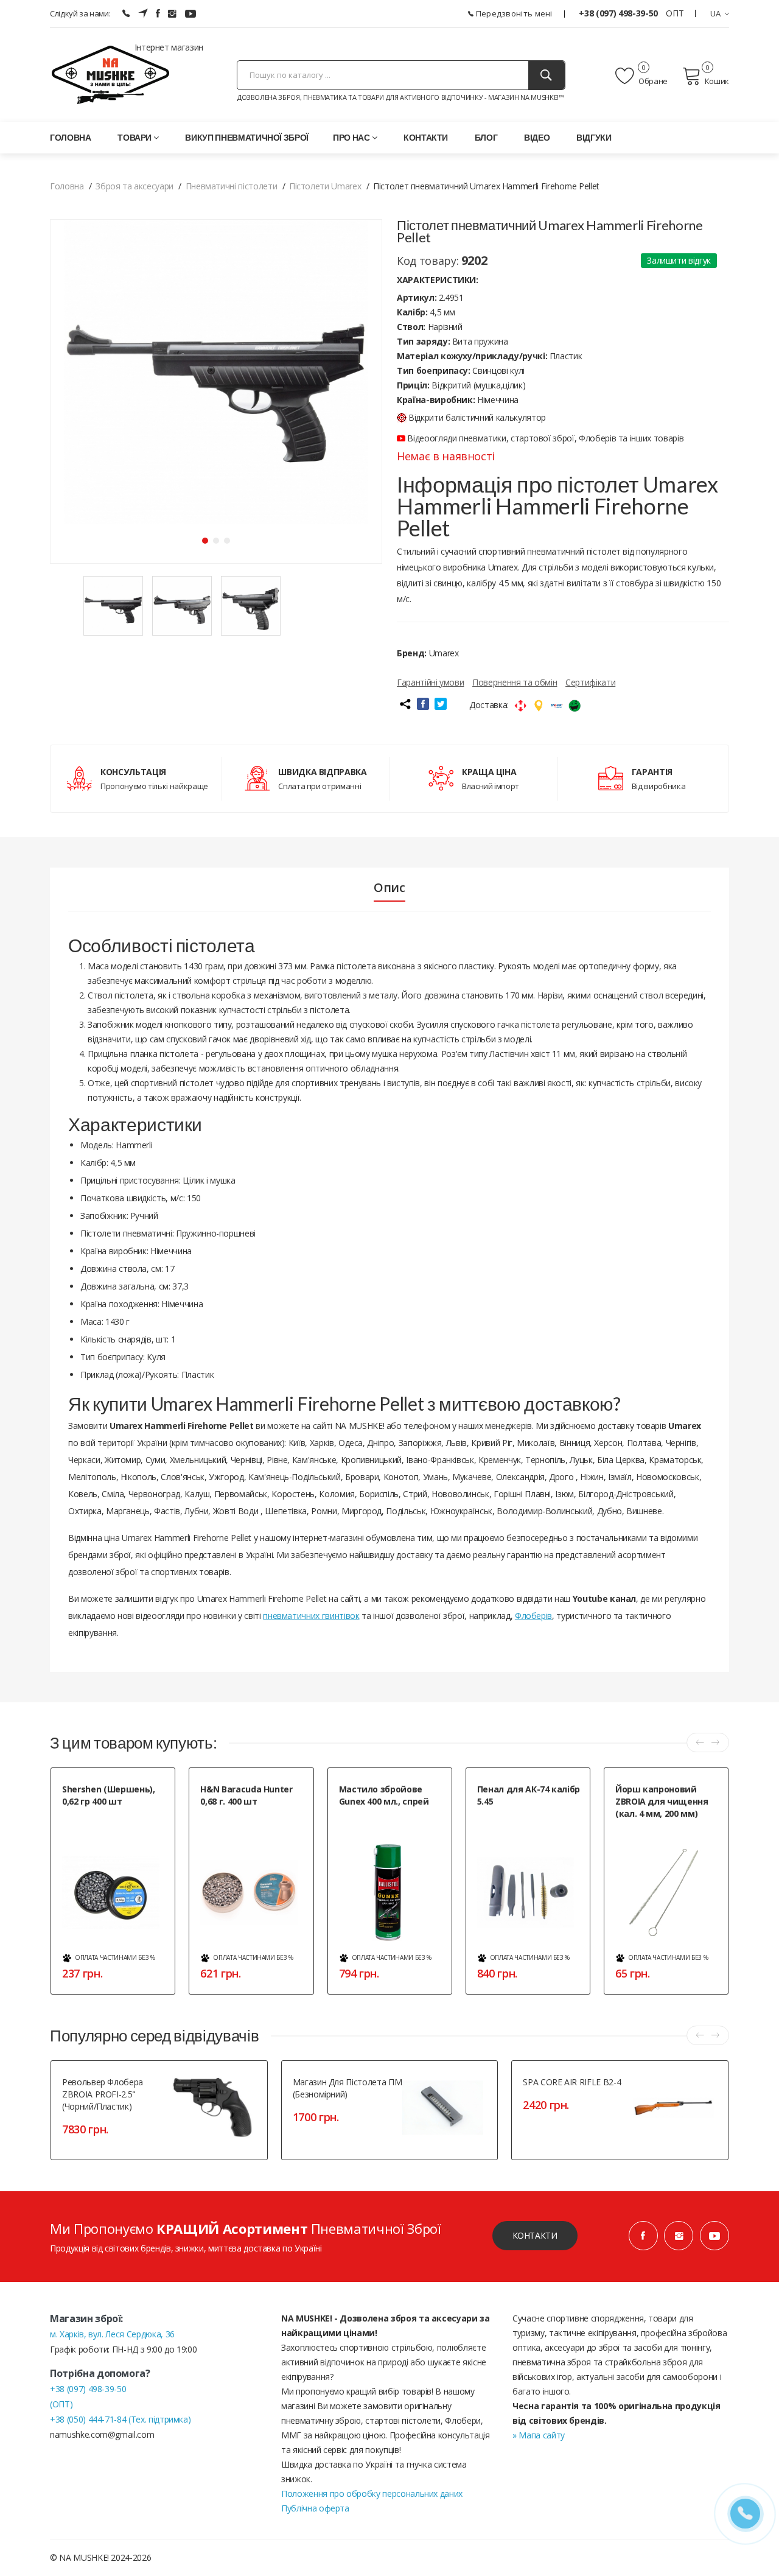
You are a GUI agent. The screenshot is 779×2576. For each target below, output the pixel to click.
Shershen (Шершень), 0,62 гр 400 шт (108, 1795)
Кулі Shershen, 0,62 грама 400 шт (111, 1822)
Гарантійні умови (430, 682)
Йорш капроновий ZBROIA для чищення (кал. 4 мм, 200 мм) (662, 1801)
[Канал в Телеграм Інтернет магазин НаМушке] (143, 13)
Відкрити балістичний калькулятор (477, 417)
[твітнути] (441, 704)
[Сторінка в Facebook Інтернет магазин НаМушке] (158, 13)
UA (716, 13)
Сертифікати (590, 682)
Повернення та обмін (515, 682)
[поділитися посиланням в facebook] (423, 704)
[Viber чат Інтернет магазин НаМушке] (126, 13)
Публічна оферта (315, 2508)
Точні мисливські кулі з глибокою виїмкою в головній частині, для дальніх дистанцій (252, 1828)
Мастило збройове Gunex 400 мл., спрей (384, 1795)
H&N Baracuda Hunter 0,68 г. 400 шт (246, 1795)
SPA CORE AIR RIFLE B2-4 (572, 2082)
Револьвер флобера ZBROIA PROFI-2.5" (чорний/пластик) (103, 2094)
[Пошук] (547, 75)
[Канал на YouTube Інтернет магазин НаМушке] (190, 13)
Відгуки (594, 137)
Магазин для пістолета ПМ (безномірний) (348, 2088)
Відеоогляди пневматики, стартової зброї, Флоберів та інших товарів (544, 438)
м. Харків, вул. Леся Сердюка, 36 (112, 2334)
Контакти (426, 137)
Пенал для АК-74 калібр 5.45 (529, 1795)
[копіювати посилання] (405, 704)
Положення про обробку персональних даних (372, 2494)
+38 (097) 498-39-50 (619, 13)
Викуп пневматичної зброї (247, 137)
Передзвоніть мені (513, 13)
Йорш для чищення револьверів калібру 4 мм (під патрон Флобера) (666, 1840)
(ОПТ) (61, 2404)
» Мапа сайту (539, 2435)
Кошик (717, 81)
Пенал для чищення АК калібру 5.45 (531, 1822)
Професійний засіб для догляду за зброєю (379, 1822)
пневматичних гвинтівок (311, 1616)
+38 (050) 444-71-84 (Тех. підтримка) (120, 2419)
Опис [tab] (389, 888)
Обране (652, 81)
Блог (486, 137)
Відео (537, 137)
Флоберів (533, 1616)
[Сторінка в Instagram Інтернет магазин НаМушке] (172, 13)
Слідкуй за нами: (80, 13)
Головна (71, 137)
